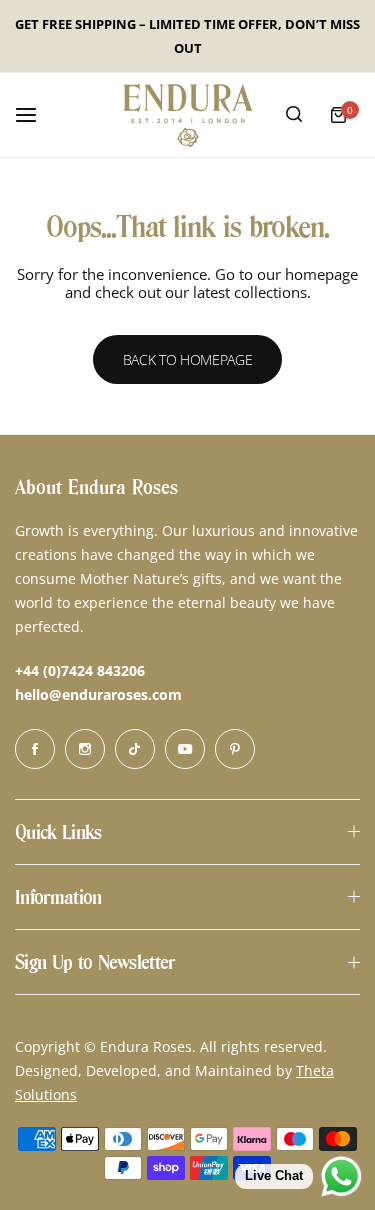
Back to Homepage (188, 359)
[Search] (294, 115)
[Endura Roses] (188, 115)
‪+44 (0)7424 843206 (80, 670)
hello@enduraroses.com (98, 694)
